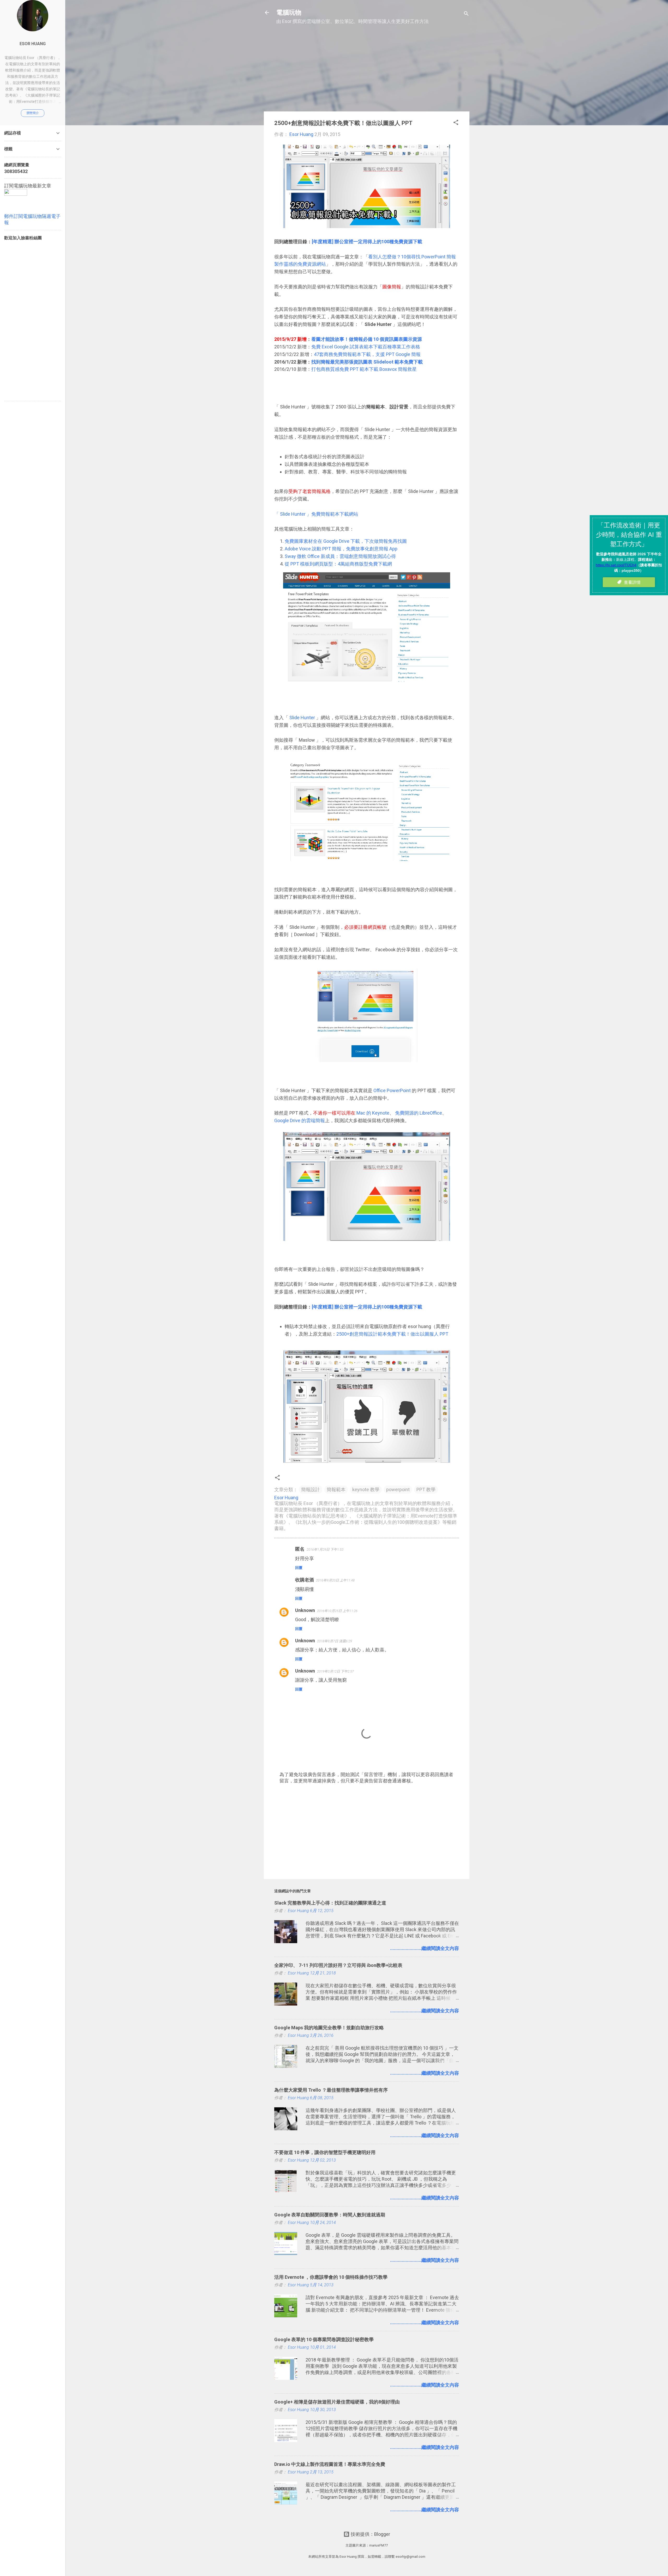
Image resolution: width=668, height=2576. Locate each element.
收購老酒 (305, 1580)
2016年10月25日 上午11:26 (337, 1611)
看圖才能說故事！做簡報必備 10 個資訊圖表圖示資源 (367, 339)
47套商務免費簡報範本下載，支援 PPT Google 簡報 (367, 354)
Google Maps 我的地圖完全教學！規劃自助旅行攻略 (329, 2028)
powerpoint (398, 1489)
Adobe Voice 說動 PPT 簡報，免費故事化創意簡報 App (341, 549)
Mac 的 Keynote (372, 1113)
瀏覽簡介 (33, 113)
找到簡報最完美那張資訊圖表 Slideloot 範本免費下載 (367, 362)
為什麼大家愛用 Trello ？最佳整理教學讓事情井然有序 (331, 2090)
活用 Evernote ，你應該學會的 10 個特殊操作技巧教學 (331, 2277)
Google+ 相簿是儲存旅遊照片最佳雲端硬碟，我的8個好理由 (337, 2402)
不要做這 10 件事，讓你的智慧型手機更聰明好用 (325, 2152)
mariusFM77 (378, 2545)
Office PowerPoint (392, 1090)
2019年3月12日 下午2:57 (335, 1671)
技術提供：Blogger (370, 2534)
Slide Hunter (302, 718)
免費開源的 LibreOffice (419, 1113)
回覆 (299, 1568)
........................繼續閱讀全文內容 (425, 1948)
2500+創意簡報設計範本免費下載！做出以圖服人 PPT (392, 1334)
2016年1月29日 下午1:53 (325, 1549)
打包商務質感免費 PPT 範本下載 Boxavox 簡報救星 (364, 369)
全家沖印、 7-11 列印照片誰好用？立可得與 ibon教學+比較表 (338, 1965)
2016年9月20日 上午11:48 (335, 1580)
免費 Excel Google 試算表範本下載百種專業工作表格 (366, 347)
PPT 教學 (426, 1489)
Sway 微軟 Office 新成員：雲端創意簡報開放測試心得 (340, 556)
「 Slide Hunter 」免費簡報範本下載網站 (316, 514)
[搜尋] (466, 14)
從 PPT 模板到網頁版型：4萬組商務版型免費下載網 (338, 564)
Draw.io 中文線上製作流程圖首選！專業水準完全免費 (330, 2464)
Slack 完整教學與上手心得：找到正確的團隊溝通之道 (330, 1903)
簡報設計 (311, 1489)
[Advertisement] (367, 71)
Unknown (305, 1610)
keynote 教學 (366, 1489)
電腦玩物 (289, 13)
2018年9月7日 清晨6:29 (335, 1641)
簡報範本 (336, 1489)
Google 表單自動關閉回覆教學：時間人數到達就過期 (330, 2215)
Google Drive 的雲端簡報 (300, 1120)
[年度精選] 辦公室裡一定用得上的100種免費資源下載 (367, 242)
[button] (456, 123)
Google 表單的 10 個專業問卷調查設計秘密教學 (324, 2339)
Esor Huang (33, 44)
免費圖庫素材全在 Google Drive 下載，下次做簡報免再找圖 (346, 541)
